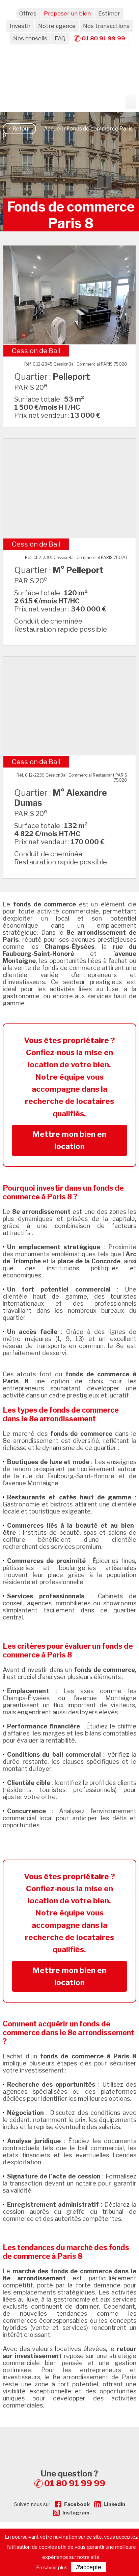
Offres (28, 13)
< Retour (19, 129)
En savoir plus (52, 2568)
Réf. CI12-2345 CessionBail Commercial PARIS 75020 (76, 364)
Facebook (77, 2504)
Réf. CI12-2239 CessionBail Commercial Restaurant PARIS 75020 (72, 778)
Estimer (109, 13)
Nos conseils (30, 38)
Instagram (76, 2513)
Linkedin (114, 2504)
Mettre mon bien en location (69, 1140)
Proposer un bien (67, 13)
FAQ (60, 38)
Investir (20, 26)
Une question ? (73, 2478)
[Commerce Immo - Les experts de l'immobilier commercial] (69, 2439)
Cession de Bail (36, 351)
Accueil (53, 129)
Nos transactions (106, 26)
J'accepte (89, 2567)
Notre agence (57, 26)
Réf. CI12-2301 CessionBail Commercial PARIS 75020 (76, 557)
